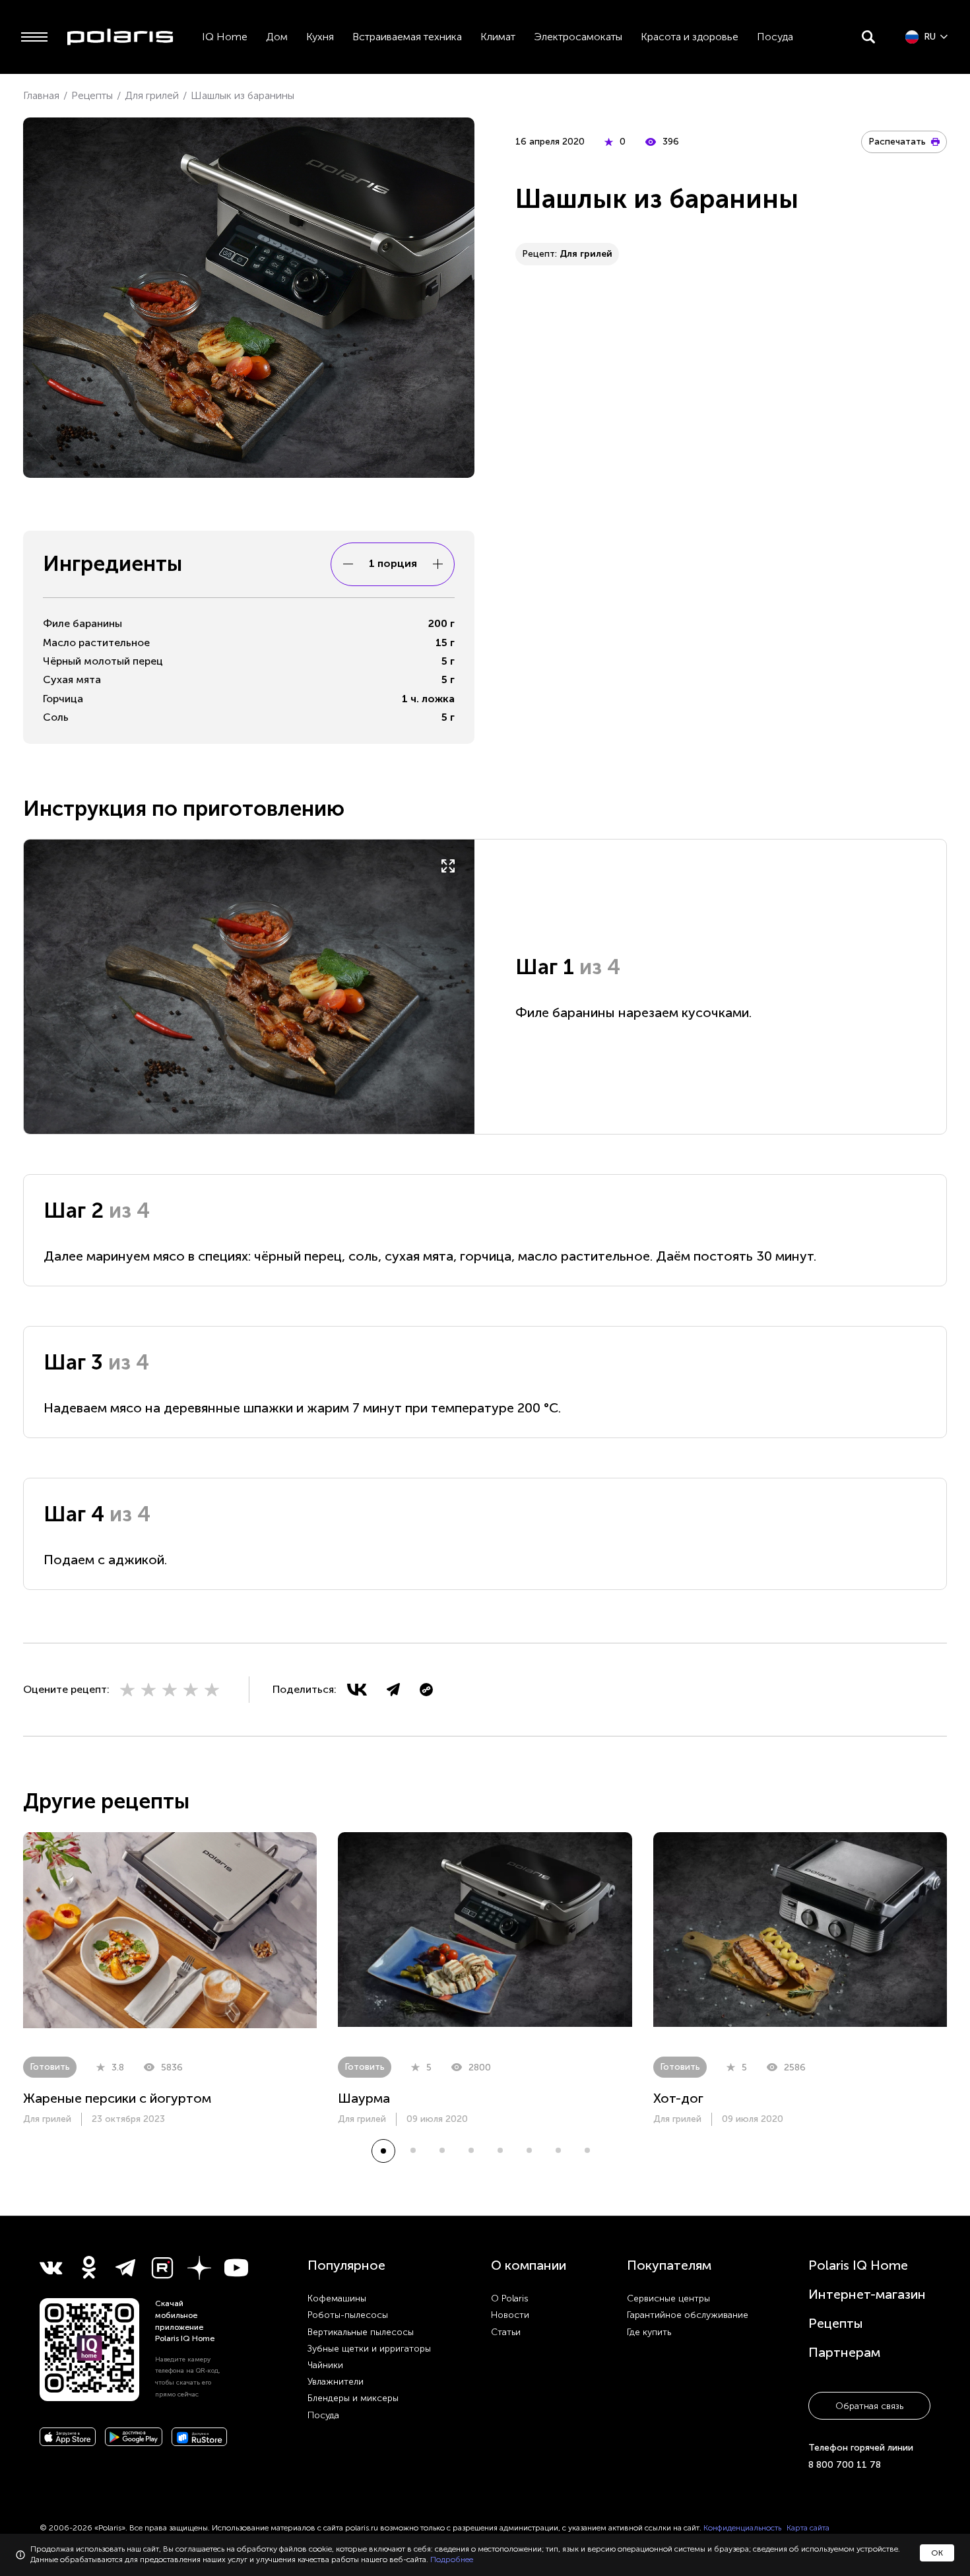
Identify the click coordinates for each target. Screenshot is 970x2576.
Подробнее (452, 2559)
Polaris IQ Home (858, 2265)
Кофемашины (337, 2298)
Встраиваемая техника (407, 37)
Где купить (649, 2332)
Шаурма (364, 2098)
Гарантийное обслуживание (688, 2315)
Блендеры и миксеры (353, 2398)
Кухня (320, 37)
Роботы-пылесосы (348, 2315)
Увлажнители (336, 2382)
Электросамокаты (578, 37)
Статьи (506, 2332)
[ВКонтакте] (357, 1690)
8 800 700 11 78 (845, 2465)
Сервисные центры (668, 2298)
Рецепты (836, 2323)
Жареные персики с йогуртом (117, 2098)
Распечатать (897, 142)
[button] (383, 2151)
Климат (498, 37)
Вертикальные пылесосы (361, 2332)
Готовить (50, 2067)
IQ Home (225, 37)
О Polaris (510, 2298)
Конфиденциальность (742, 2528)
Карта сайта (808, 2528)
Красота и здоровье (690, 37)
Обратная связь (869, 2406)
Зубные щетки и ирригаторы (369, 2349)
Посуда (775, 37)
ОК (937, 2553)
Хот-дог (678, 2098)
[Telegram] (393, 1690)
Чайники (325, 2365)
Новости (510, 2315)
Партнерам (844, 2352)
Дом (277, 37)
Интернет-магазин (867, 2294)
